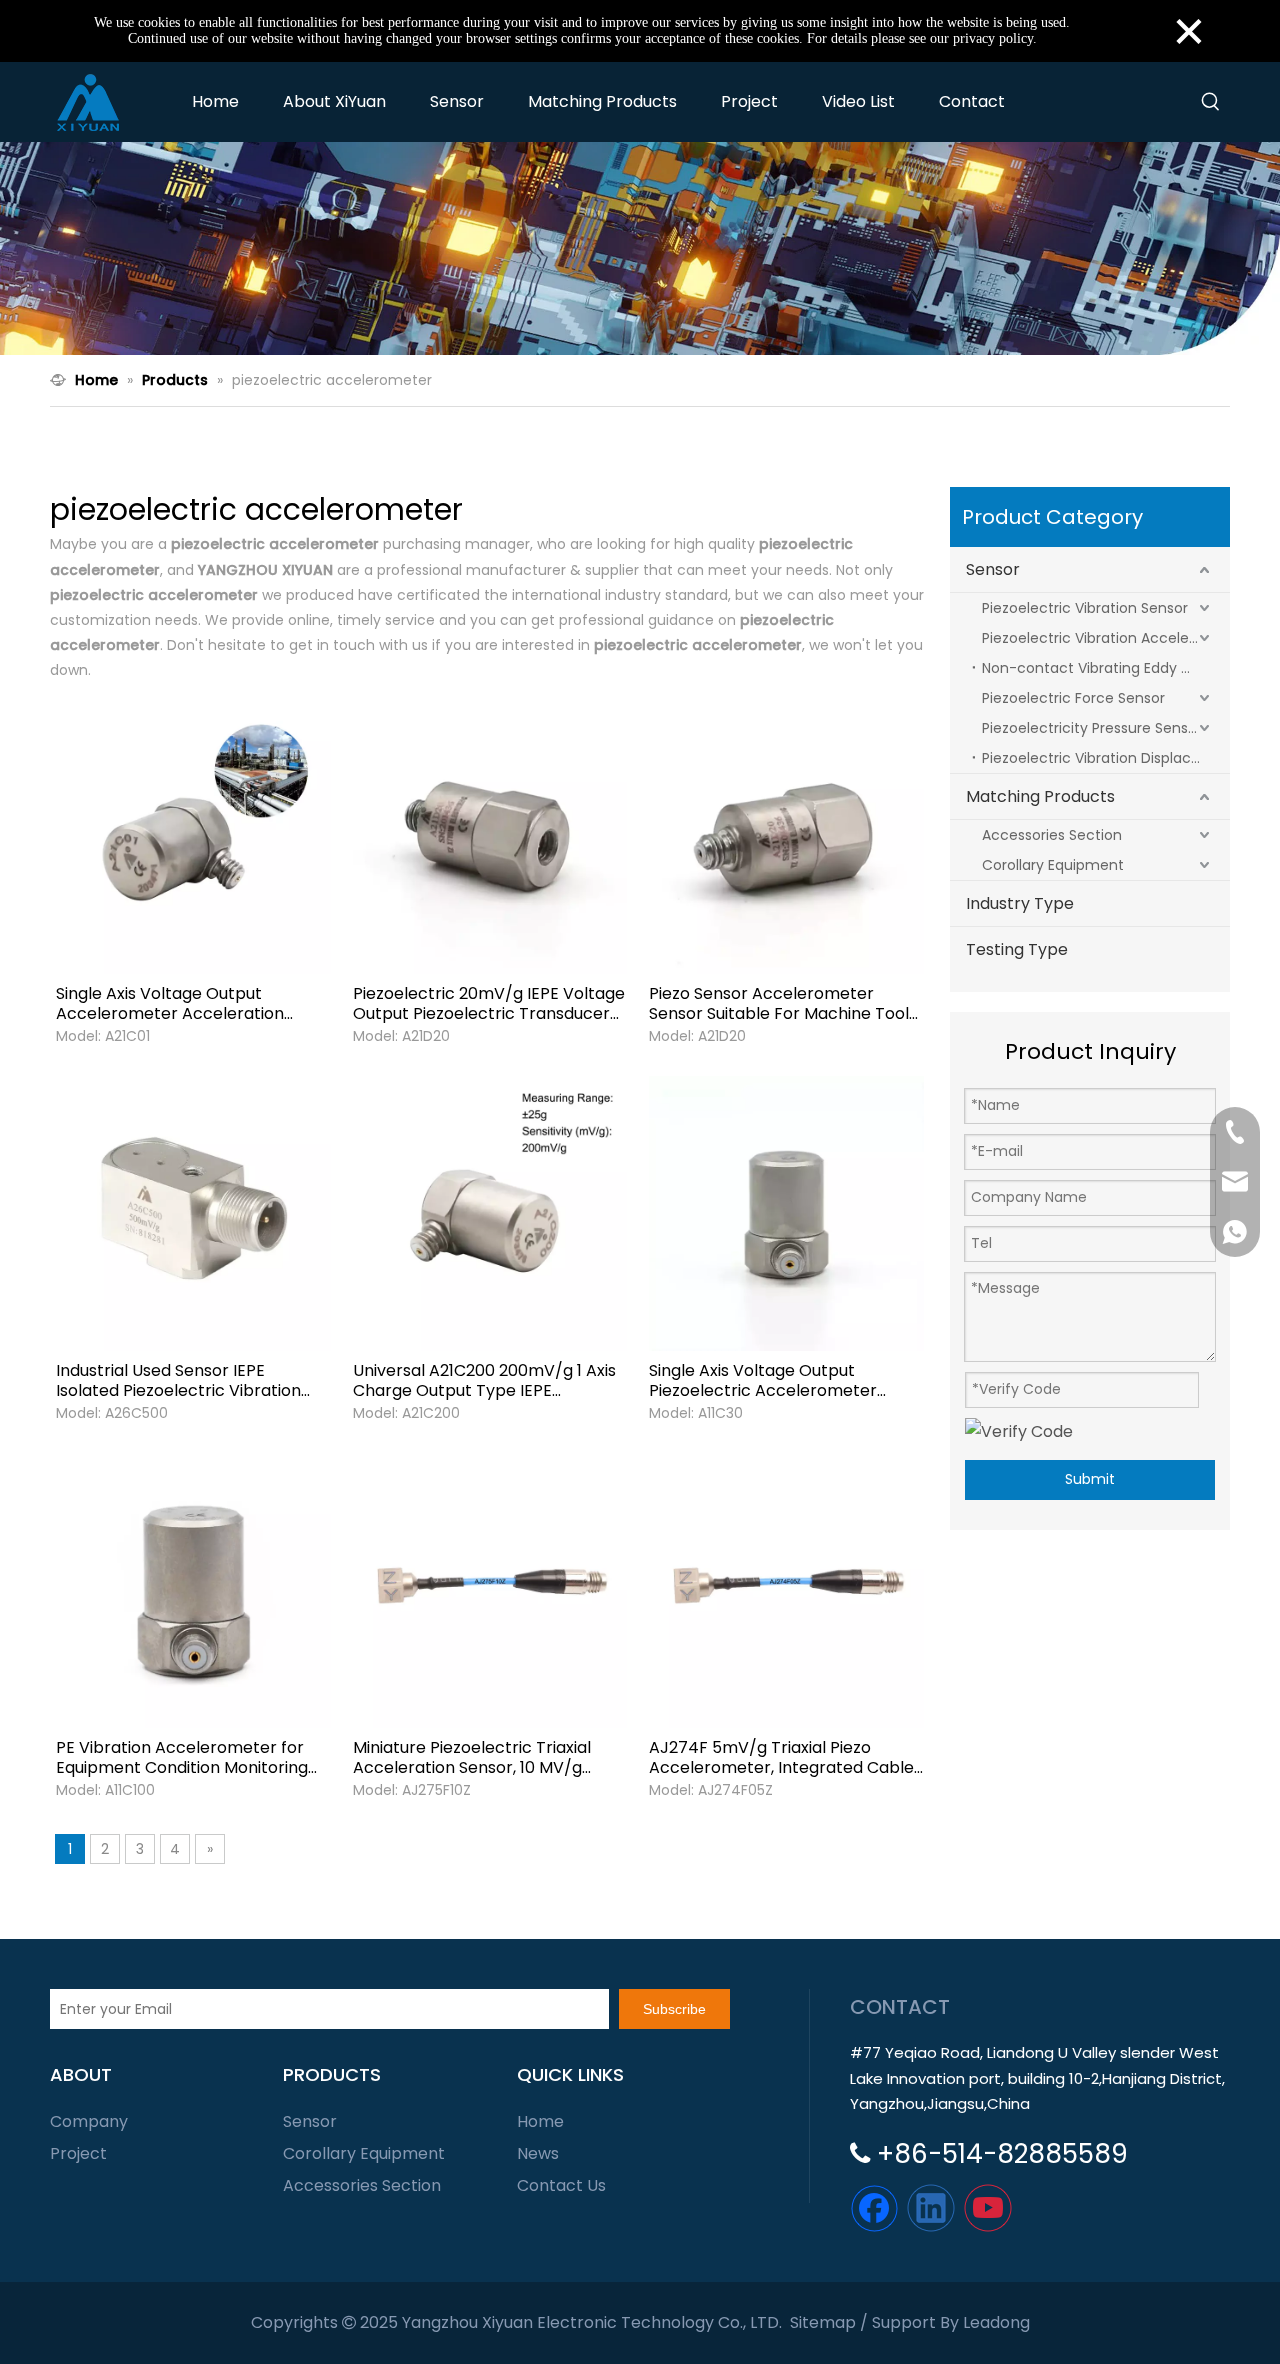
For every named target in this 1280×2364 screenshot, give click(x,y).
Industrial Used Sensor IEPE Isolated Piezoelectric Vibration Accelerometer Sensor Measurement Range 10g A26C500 (191, 1381)
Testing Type (1017, 949)
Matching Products (1040, 796)
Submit (1090, 1479)
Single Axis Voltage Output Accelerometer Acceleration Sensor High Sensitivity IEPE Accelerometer (170, 1004)
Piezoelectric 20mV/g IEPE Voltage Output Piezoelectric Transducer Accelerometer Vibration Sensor (489, 1004)
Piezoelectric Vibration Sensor (1085, 608)
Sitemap (823, 2322)
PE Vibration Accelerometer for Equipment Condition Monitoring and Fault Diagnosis (182, 1758)
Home (540, 2121)
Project (78, 2153)
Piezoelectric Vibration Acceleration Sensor (1106, 638)
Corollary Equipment (1053, 865)
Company (89, 2121)
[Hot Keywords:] (1211, 102)
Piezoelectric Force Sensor (1073, 698)
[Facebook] (874, 2208)
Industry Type (1020, 903)
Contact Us (561, 2185)
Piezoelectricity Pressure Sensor (1092, 728)
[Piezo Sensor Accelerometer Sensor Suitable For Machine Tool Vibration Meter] (786, 835)
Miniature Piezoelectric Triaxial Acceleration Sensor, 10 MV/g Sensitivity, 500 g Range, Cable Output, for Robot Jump (472, 1758)
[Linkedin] (931, 2208)
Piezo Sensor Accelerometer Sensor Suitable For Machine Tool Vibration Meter (779, 1004)
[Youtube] (988, 2208)
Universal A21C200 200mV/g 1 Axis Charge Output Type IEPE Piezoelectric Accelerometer (484, 1381)
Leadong (996, 2322)
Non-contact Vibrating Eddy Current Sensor (1106, 668)
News (538, 2153)
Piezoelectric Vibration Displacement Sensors (1106, 758)
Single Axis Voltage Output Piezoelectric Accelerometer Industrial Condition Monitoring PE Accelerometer (780, 1381)
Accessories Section (1052, 835)
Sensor (993, 569)
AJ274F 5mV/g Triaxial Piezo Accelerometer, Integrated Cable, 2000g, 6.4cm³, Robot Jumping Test (783, 1758)
